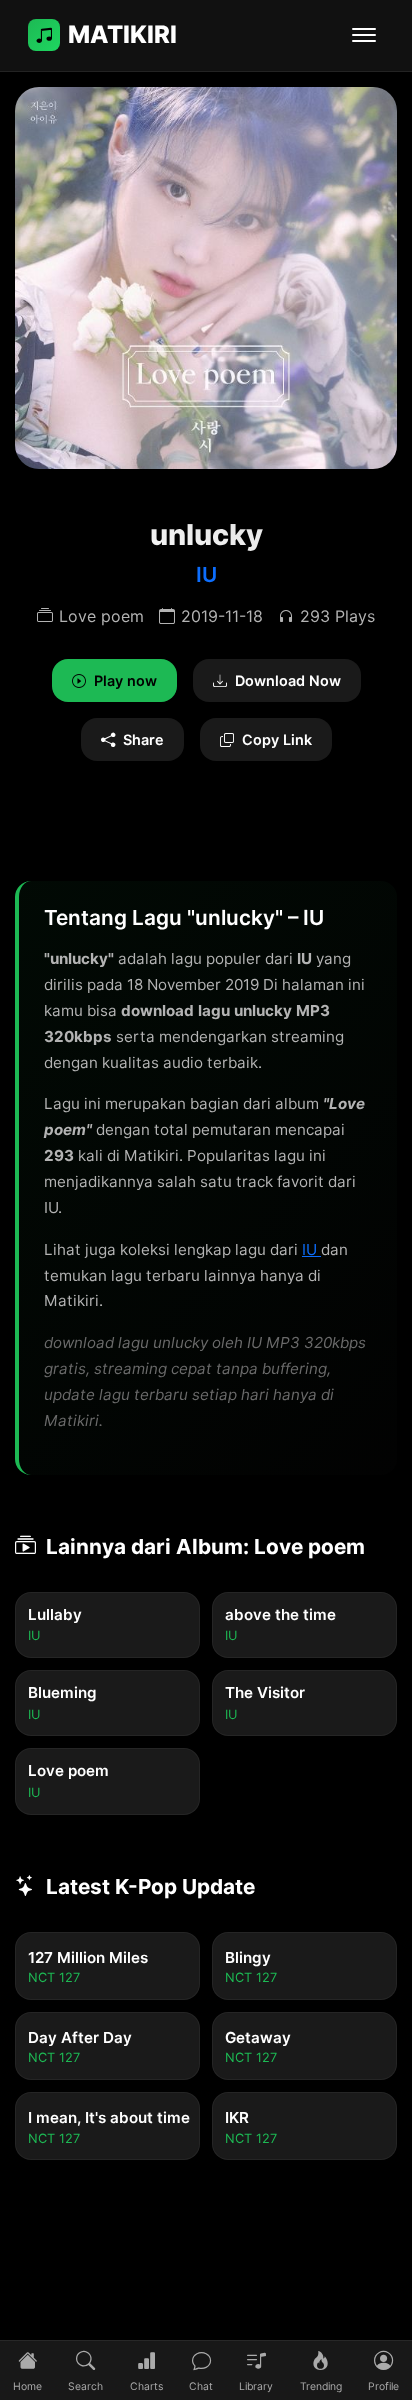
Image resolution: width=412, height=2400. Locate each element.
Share (143, 739)
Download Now (288, 680)
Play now (125, 680)
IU (206, 574)
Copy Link (277, 739)
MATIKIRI (122, 34)
